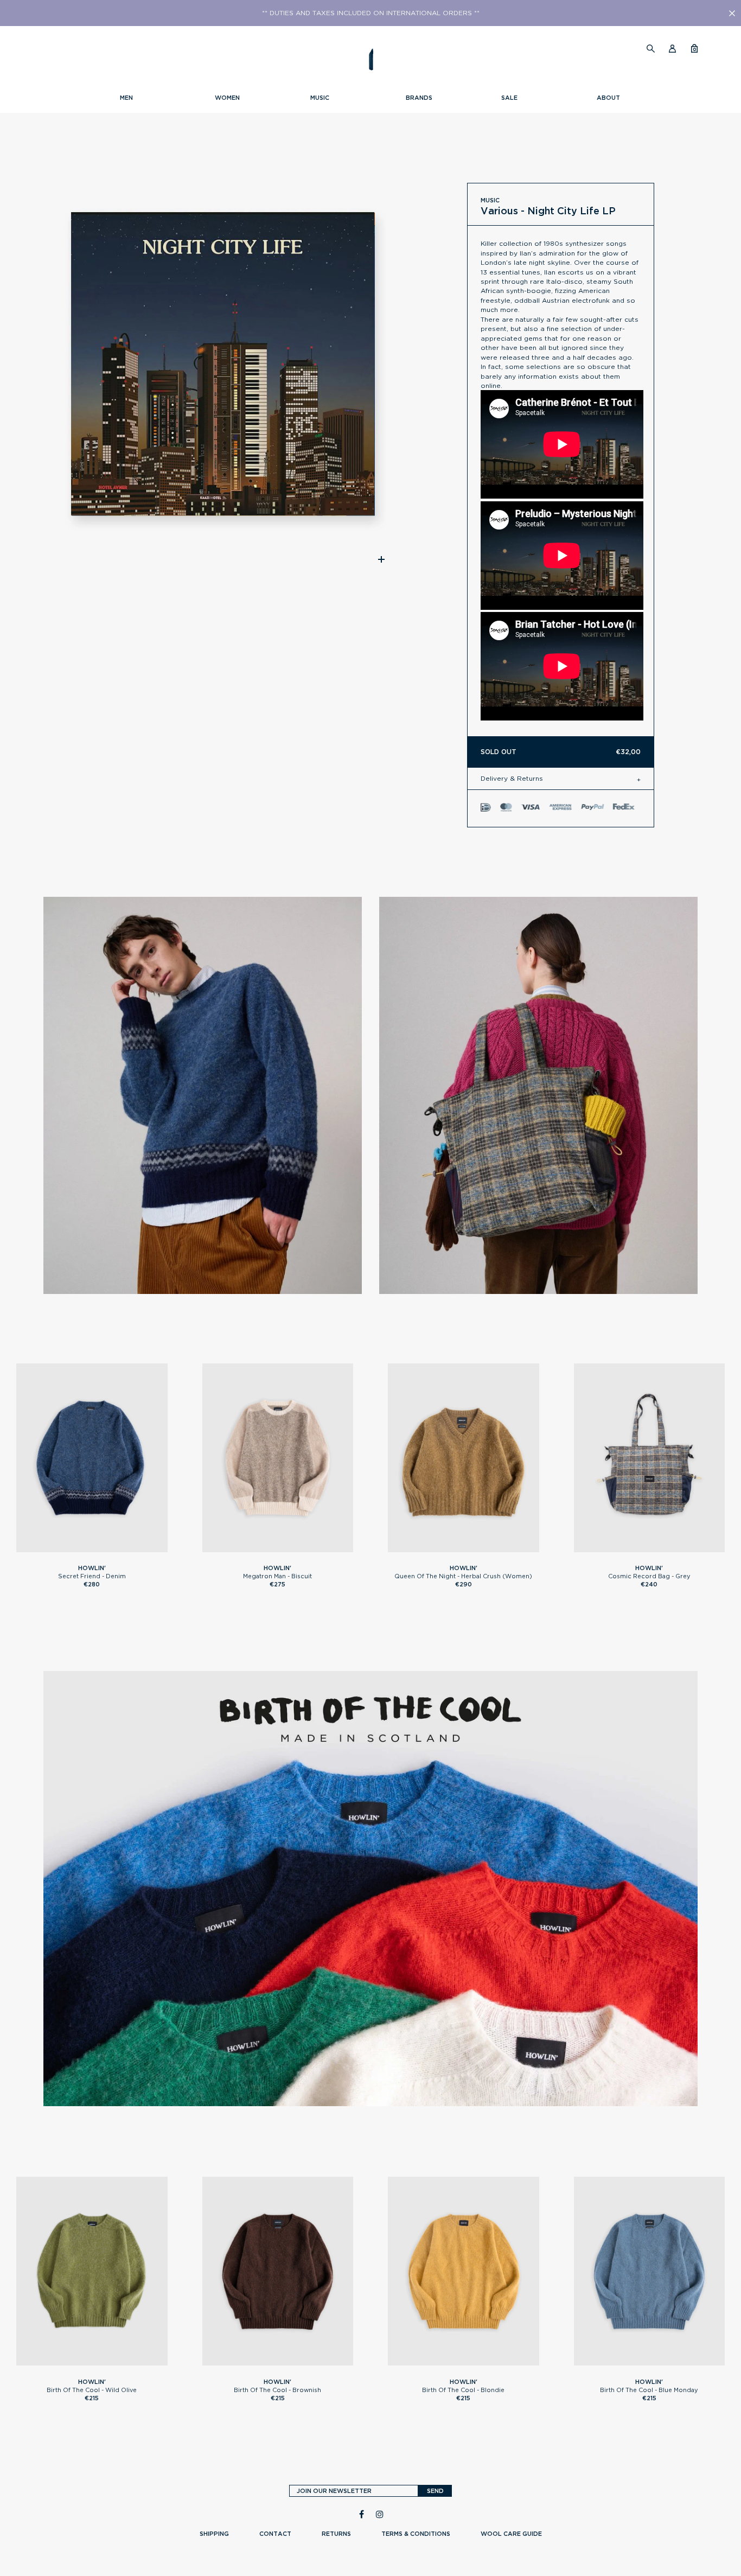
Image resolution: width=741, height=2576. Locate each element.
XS (442, 1547)
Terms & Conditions (416, 2534)
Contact (275, 2534)
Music (320, 98)
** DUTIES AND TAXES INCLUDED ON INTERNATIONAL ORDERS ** (371, 13)
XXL (132, 2361)
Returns (336, 2534)
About (608, 98)
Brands (419, 98)
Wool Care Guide (511, 2534)
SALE (509, 98)
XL (114, 1547)
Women (227, 98)
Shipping (214, 2534)
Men (126, 98)
